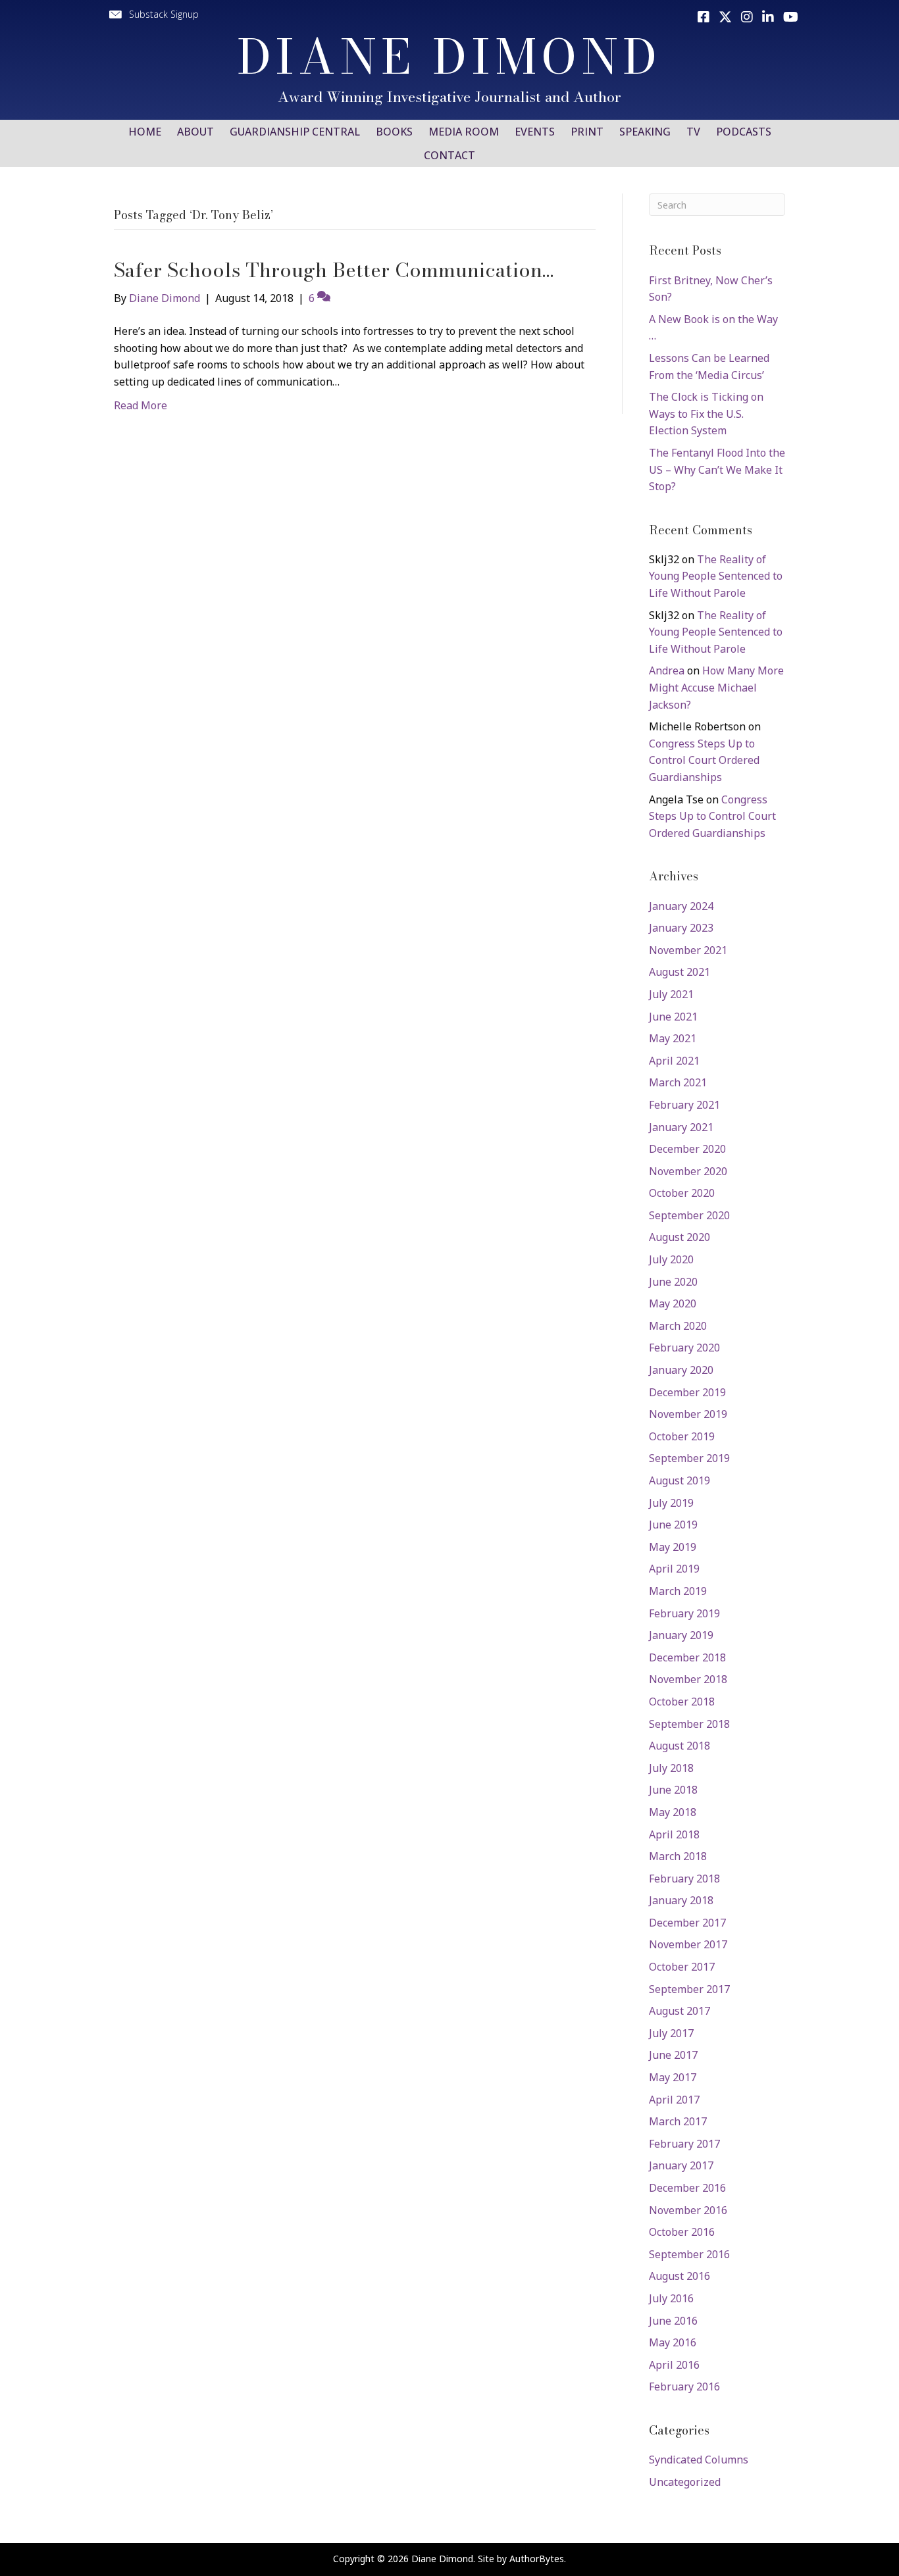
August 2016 (680, 2276)
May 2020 (673, 1303)
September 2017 (689, 1989)
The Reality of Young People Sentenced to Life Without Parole (716, 576)
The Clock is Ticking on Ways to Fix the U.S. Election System (706, 414)
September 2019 (689, 1458)
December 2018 (687, 1657)
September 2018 (689, 1724)
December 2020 (687, 1149)
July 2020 (671, 1259)
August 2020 (680, 1237)
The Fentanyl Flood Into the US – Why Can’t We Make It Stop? (717, 469)
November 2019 (688, 1414)
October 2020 (682, 1193)
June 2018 (673, 1790)
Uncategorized (685, 2482)
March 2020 (678, 1326)
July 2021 (671, 994)
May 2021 (673, 1038)
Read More (141, 405)
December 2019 (687, 1392)
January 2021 (681, 1127)
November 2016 (688, 2210)
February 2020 (684, 1348)
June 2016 (673, 2321)
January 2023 (681, 928)
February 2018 (684, 1879)
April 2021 (674, 1061)
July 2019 (671, 1503)
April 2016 (674, 2365)
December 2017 (687, 1923)
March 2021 (678, 1082)
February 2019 (684, 1613)
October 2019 (682, 1436)
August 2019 (680, 1480)
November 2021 (688, 950)
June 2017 (673, 2055)
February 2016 (684, 2387)
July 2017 (671, 2033)
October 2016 (682, 2232)
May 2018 (673, 1812)
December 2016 (687, 2188)
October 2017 (682, 1967)
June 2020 (673, 1282)
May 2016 (673, 2342)
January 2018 (681, 1900)
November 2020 (688, 1171)
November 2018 (688, 1679)
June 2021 (673, 1017)
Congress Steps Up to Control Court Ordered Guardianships (704, 760)
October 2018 (682, 1702)
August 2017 (680, 2011)
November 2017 (688, 1944)
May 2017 (673, 2077)
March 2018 (678, 1856)
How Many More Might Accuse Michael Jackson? (716, 687)
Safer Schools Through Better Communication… (334, 270)
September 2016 (689, 2254)
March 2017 (678, 2121)
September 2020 (689, 1215)
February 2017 (684, 2144)
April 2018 (674, 1834)
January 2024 (681, 906)
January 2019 (681, 1635)
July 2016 (671, 2298)
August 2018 (680, 1746)
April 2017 (674, 2100)
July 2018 (671, 1768)
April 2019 (674, 1569)
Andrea (667, 670)
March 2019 (678, 1591)
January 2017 (681, 2165)
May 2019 (673, 1547)
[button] (153, 14)
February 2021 (684, 1105)
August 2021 (680, 972)
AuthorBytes (537, 2559)
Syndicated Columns (699, 2460)
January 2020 (681, 1370)
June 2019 (673, 1525)
